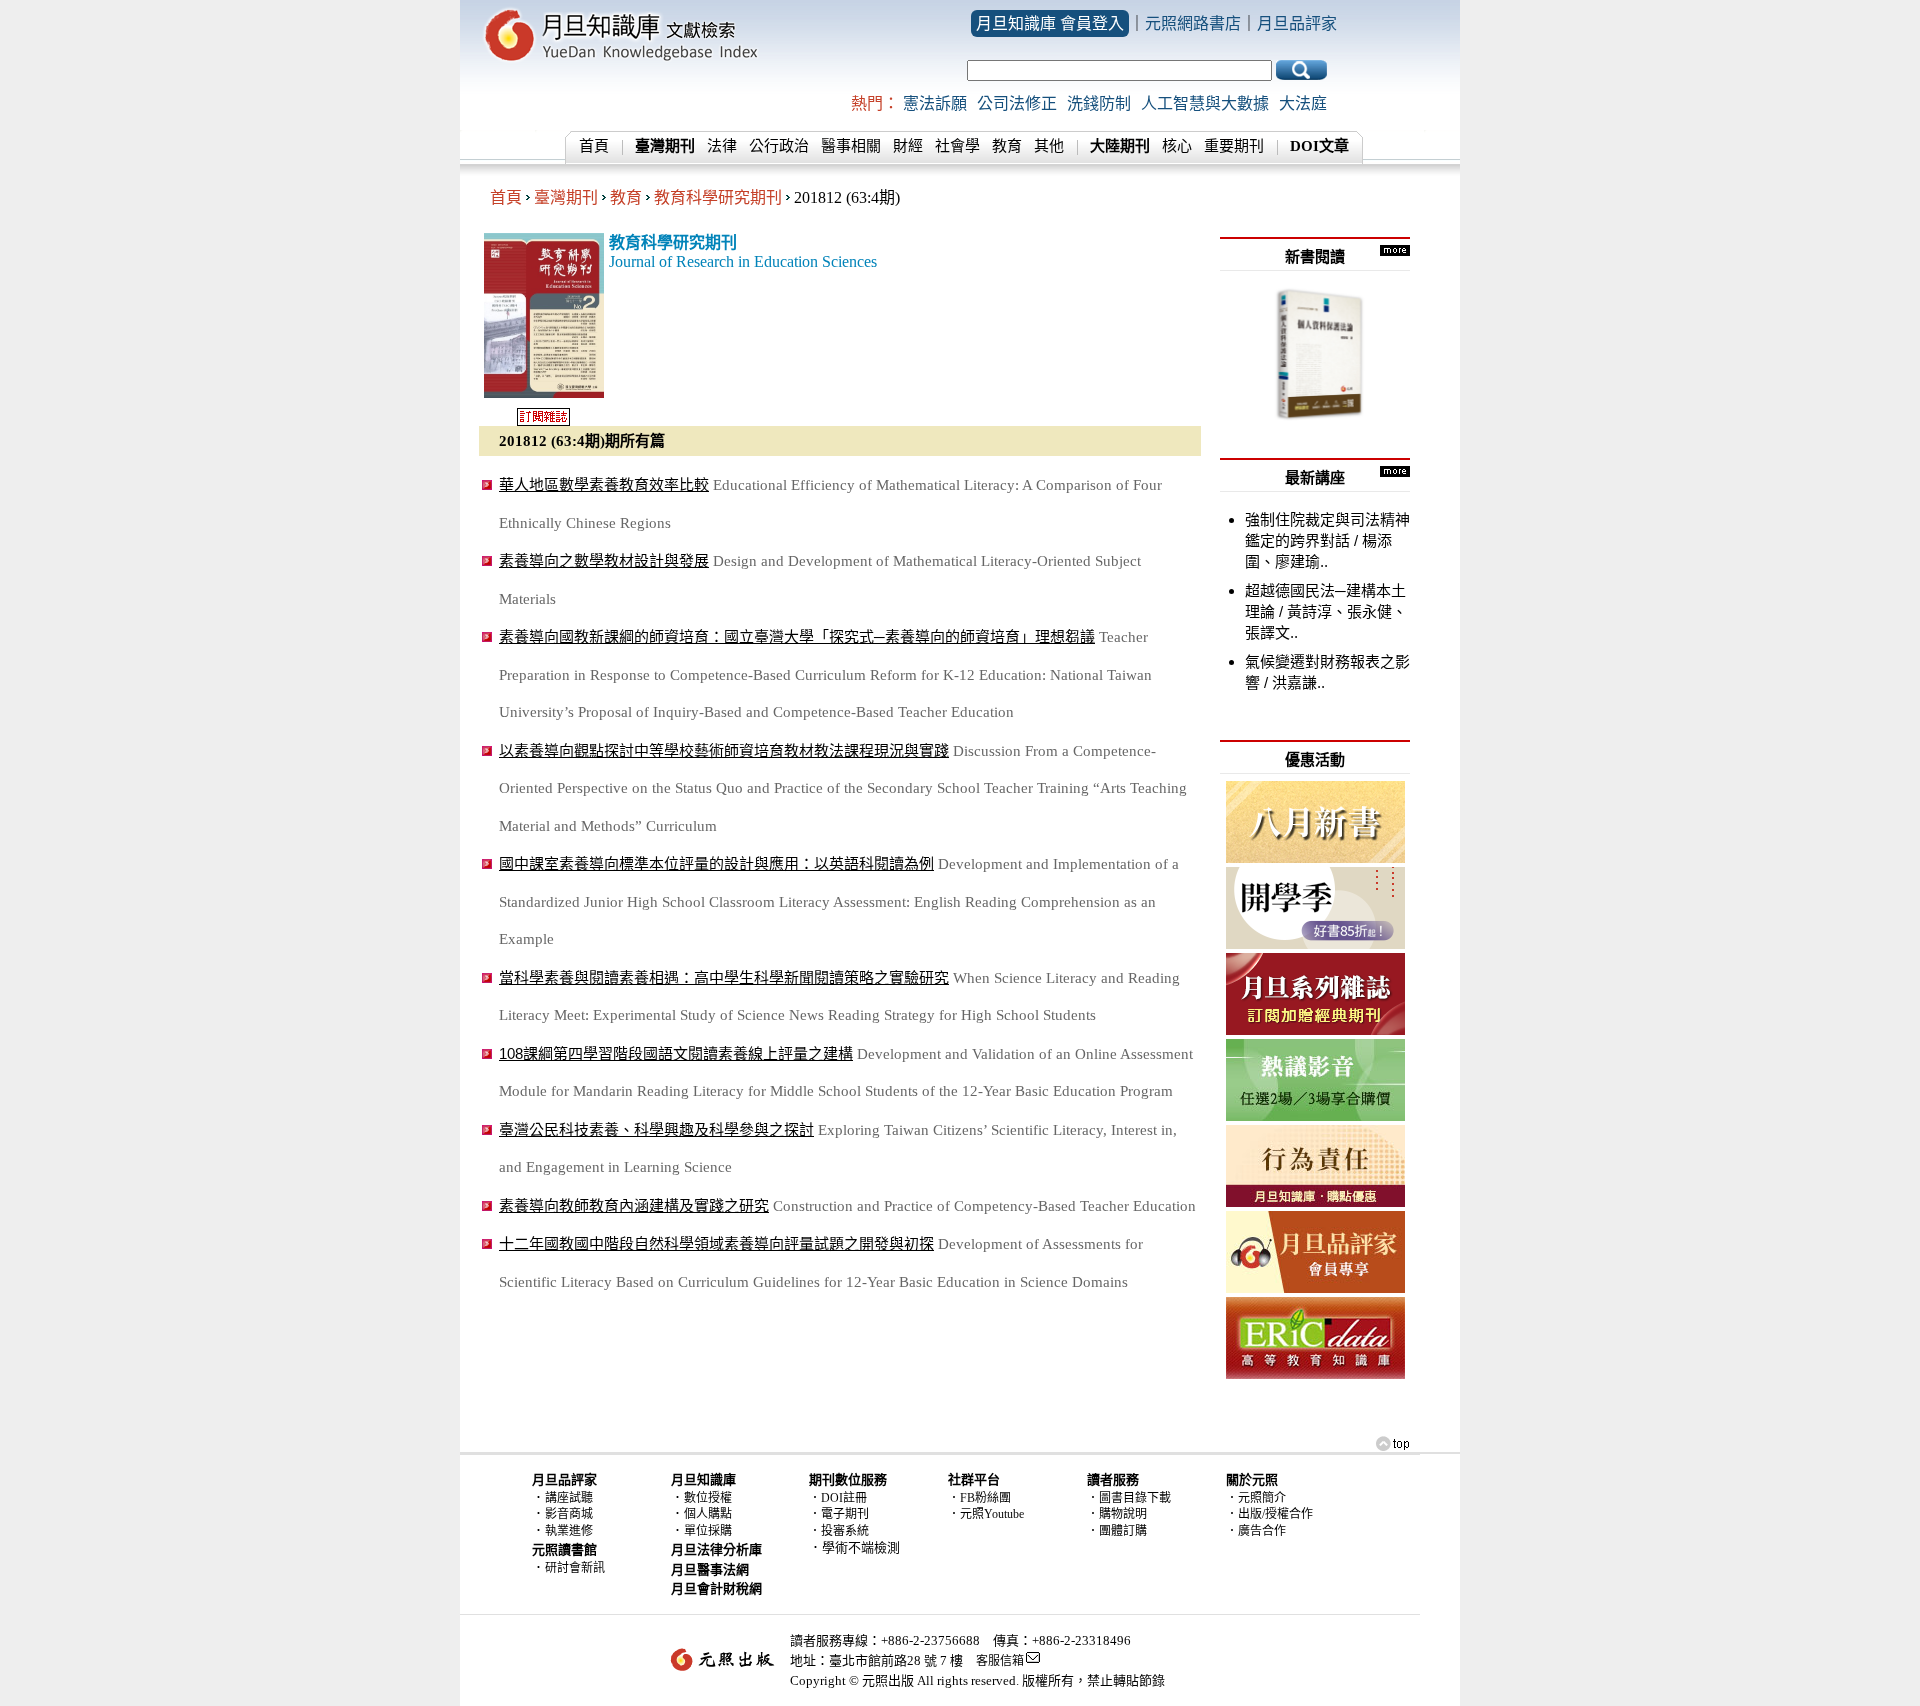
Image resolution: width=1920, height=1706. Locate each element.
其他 (1049, 146)
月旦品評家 (1297, 23)
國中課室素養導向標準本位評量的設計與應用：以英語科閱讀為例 (716, 863)
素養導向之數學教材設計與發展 (604, 560)
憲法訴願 (935, 103)
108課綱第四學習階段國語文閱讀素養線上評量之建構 (676, 1053)
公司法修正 (1017, 103)
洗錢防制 (1099, 103)
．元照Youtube (986, 1514)
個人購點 (708, 1514)
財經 (908, 146)
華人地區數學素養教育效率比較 (604, 484)
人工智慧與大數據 (1205, 103)
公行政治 (779, 146)
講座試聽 (569, 1498)
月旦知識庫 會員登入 (1050, 23)
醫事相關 (851, 146)
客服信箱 (1000, 1661)
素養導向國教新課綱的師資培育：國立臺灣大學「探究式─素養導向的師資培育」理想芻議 (797, 636)
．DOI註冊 (838, 1498)
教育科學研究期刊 (718, 197)
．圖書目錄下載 (1129, 1498)
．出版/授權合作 (1269, 1514)
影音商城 (569, 1514)
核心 (1177, 146)
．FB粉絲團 (979, 1498)
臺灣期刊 (566, 197)
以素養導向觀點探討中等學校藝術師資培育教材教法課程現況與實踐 (724, 750)
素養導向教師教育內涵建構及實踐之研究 (634, 1205)
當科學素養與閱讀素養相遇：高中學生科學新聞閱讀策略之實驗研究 (724, 977)
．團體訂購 (1117, 1531)
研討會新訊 (575, 1568)
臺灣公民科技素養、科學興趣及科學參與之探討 (656, 1129)
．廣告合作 (1256, 1531)
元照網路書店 (1193, 23)
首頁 (594, 146)
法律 (722, 146)
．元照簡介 (1256, 1498)
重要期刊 (1234, 146)
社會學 (957, 146)
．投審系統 (839, 1531)
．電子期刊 (839, 1514)
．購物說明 (1117, 1514)
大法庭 (1303, 103)
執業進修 (569, 1531)
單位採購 (708, 1531)
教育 (1007, 146)
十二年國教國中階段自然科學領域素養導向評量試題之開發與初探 (716, 1243)
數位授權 (708, 1498)
